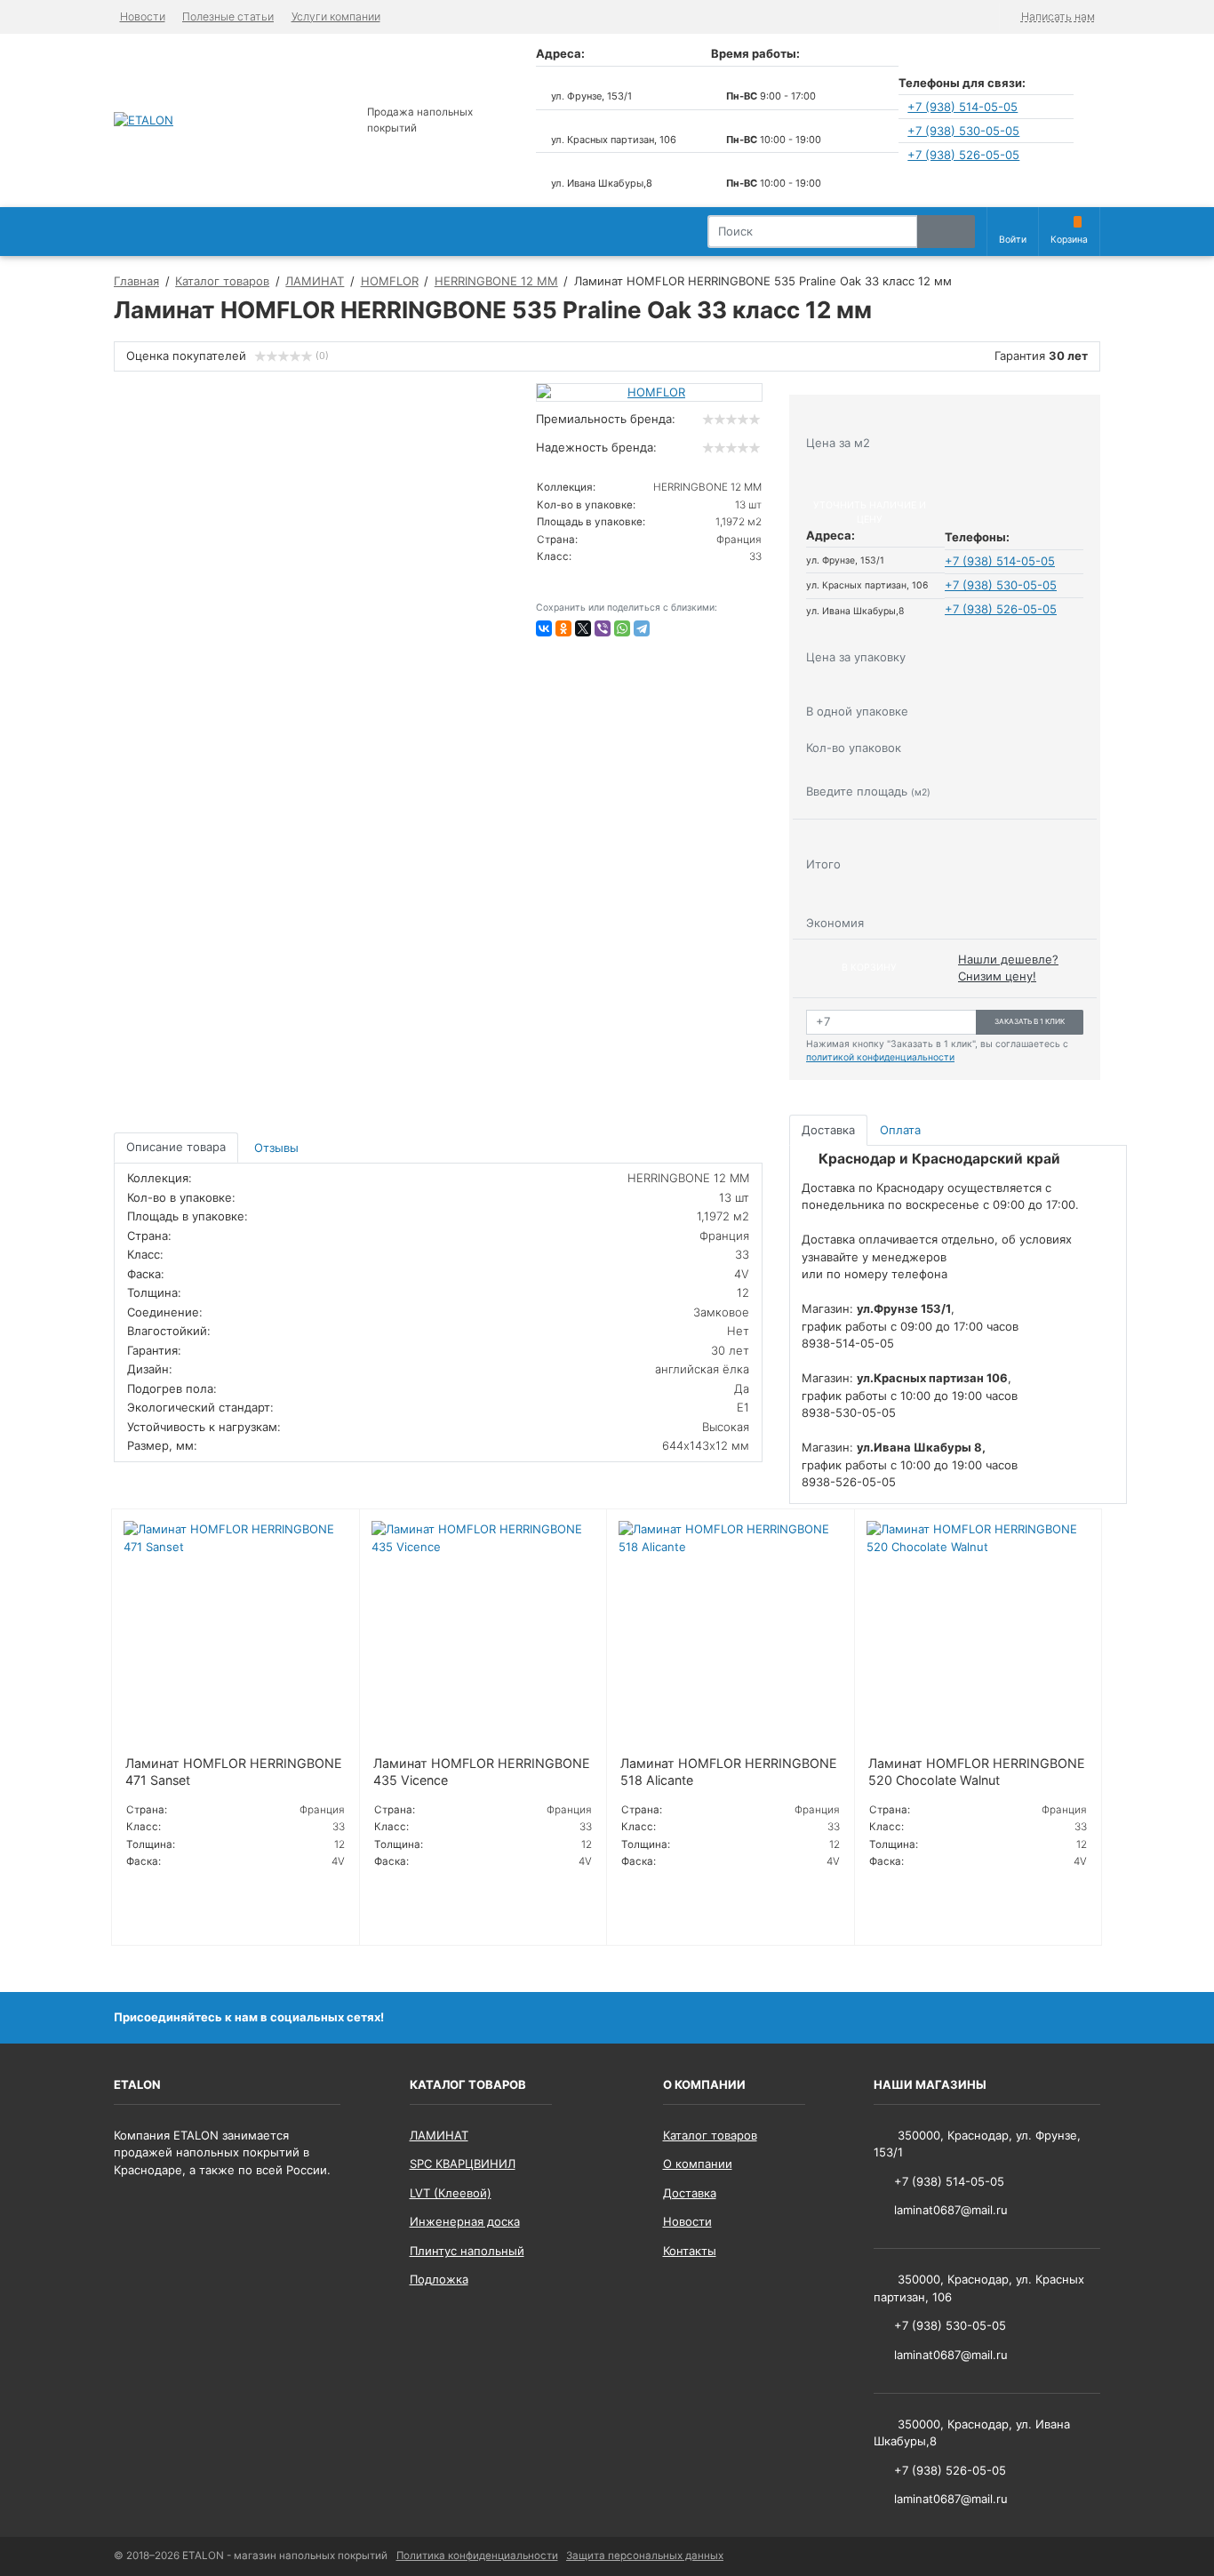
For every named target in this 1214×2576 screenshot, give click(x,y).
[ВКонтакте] (544, 628)
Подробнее (164, 1908)
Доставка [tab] (828, 1130)
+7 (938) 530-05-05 (963, 131)
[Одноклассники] (563, 628)
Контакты (690, 2251)
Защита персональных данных (645, 2556)
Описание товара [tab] (176, 1147)
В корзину (869, 968)
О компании (698, 2164)
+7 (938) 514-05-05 (962, 107)
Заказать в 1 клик (1030, 1021)
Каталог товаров (710, 2135)
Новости (143, 16)
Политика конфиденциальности (477, 2556)
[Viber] (603, 628)
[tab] (278, 1148)
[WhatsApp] (622, 628)
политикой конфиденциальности (880, 1057)
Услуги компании (336, 16)
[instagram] (1086, 2017)
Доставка (690, 2193)
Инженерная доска (465, 2221)
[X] (583, 628)
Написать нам (1058, 16)
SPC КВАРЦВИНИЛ (463, 2164)
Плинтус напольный (467, 2251)
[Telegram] (642, 628)
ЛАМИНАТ (439, 2135)
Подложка (439, 2279)
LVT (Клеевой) (451, 2193)
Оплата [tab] (900, 1130)
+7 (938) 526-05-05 (963, 155)
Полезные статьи (228, 16)
